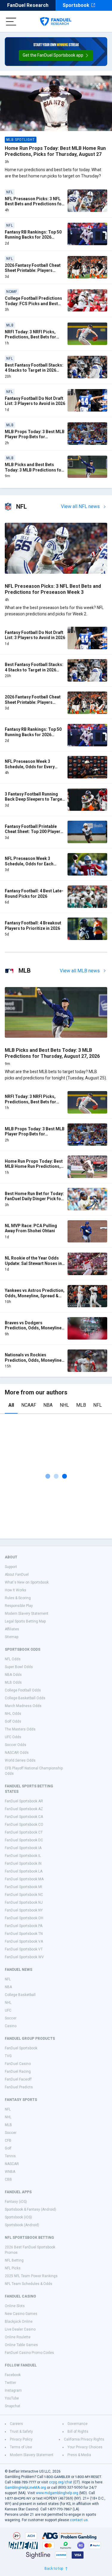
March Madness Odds (23, 1706)
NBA (48, 1405)
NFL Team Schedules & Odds (29, 2284)
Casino (11, 2026)
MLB (81, 1405)
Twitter (10, 2383)
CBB (8, 2179)
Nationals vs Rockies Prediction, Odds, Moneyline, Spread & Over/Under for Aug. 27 (34, 1363)
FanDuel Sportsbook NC (24, 1895)
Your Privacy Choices (85, 2447)
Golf (8, 2148)
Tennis (10, 2156)
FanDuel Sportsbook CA (24, 1817)
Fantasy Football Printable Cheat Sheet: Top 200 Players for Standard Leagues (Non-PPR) (34, 834)
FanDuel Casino (18, 2064)
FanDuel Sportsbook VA (24, 1941)
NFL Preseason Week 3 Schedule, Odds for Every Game (30, 767)
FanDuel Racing (18, 2072)
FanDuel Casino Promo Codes (29, 2353)
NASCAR (12, 2164)
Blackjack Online (19, 2322)
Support (11, 1567)
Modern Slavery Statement (27, 1614)
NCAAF (29, 1405)
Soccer (11, 2018)
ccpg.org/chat (61, 2482)
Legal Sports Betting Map (25, 1621)
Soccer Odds (16, 1745)
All (11, 1405)
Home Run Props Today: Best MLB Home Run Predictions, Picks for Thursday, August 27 (55, 151)
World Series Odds (20, 1760)
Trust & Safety (21, 2432)
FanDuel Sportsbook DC (24, 1840)
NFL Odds (13, 1659)
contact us (79, 2520)
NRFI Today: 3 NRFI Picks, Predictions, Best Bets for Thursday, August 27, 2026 (31, 337)
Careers (16, 2424)
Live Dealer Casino (20, 2329)
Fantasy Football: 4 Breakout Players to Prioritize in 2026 (33, 926)
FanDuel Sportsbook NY (24, 1910)
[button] (56, 55)
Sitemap (11, 1637)
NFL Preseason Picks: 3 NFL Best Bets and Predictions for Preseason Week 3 (34, 204)
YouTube (12, 2398)
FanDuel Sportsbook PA (24, 1926)
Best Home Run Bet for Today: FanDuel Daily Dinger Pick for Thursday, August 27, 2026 (34, 1199)
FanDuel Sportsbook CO (24, 1825)
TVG (8, 2056)
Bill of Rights (78, 2432)
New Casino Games (21, 2314)
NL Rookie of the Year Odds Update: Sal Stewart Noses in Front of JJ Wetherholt (33, 1263)
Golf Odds (13, 1721)
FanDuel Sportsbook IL (23, 1856)
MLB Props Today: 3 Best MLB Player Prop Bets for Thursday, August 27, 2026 (35, 437)
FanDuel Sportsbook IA (23, 1848)
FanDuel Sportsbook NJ (24, 1902)
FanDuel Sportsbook (21, 2048)
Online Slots (15, 2306)
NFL (98, 1405)
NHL (64, 1405)
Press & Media (79, 2455)
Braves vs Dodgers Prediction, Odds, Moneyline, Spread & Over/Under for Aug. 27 (34, 1331)
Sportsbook (76, 5)
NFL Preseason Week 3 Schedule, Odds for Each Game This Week (29, 864)
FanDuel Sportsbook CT (24, 1832)
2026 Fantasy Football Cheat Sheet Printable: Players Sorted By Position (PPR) (33, 271)
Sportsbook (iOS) (18, 2217)
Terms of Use (21, 2447)
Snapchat (13, 2406)
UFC (8, 2010)
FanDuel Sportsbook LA (24, 1871)
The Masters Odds (20, 1729)
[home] (56, 22)
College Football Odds (23, 1690)
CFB (8, 2140)
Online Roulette (18, 2337)
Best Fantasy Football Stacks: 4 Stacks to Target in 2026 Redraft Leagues (34, 370)
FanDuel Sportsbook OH (24, 1918)
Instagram (13, 2390)
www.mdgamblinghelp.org (57, 2493)
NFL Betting (14, 2260)
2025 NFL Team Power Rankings (31, 2276)
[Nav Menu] (11, 22)
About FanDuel (17, 1575)
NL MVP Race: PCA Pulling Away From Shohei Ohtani (31, 1228)
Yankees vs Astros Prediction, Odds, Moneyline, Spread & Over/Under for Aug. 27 (35, 1296)
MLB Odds (13, 1682)
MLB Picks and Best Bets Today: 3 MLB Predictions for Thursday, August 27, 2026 (34, 470)
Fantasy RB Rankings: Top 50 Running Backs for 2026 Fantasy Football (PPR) (33, 237)
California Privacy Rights (84, 2439)
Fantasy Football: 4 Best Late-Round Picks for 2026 (34, 894)
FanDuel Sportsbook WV (24, 1957)
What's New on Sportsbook (27, 1582)
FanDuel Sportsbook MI (23, 1887)
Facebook (13, 2375)
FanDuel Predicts (19, 2087)
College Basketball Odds (25, 1698)
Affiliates (12, 1629)
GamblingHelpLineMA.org (25, 2488)
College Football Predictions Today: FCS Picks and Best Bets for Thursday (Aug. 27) (33, 303)
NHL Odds (13, 1714)
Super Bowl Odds (19, 1667)
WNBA (10, 2172)
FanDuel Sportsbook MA (24, 1879)
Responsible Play (19, 1606)
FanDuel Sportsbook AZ (24, 1809)
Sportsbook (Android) (22, 2225)
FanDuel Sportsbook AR (24, 1801)
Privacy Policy (21, 2439)
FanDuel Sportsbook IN (23, 1864)
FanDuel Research (28, 5)
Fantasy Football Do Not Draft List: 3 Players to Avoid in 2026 (35, 401)
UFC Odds (13, 1737)
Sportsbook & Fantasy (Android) (30, 2209)
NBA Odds (13, 1675)
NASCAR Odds (17, 1753)
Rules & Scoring (18, 1598)
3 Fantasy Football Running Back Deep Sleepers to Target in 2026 (34, 799)
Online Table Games (21, 2345)
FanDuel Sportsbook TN (24, 1934)
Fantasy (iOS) (16, 2202)
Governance (78, 2424)
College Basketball (20, 1995)
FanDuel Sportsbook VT (24, 1949)
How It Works (16, 1590)
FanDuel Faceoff (18, 2079)
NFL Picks (13, 2268)
